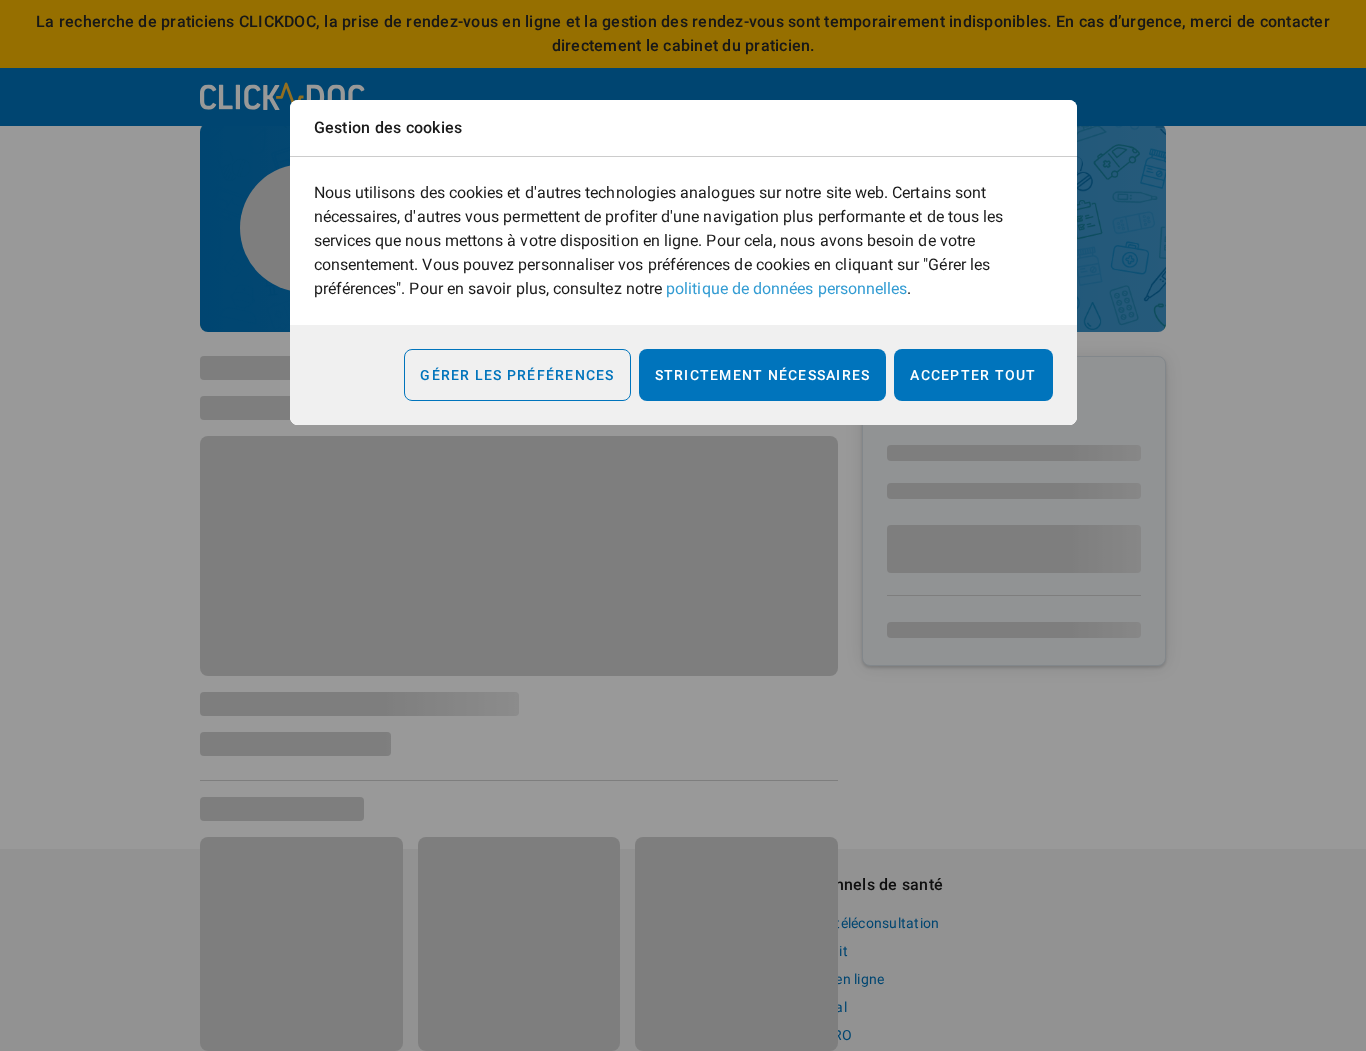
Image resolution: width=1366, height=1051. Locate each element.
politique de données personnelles (786, 288)
